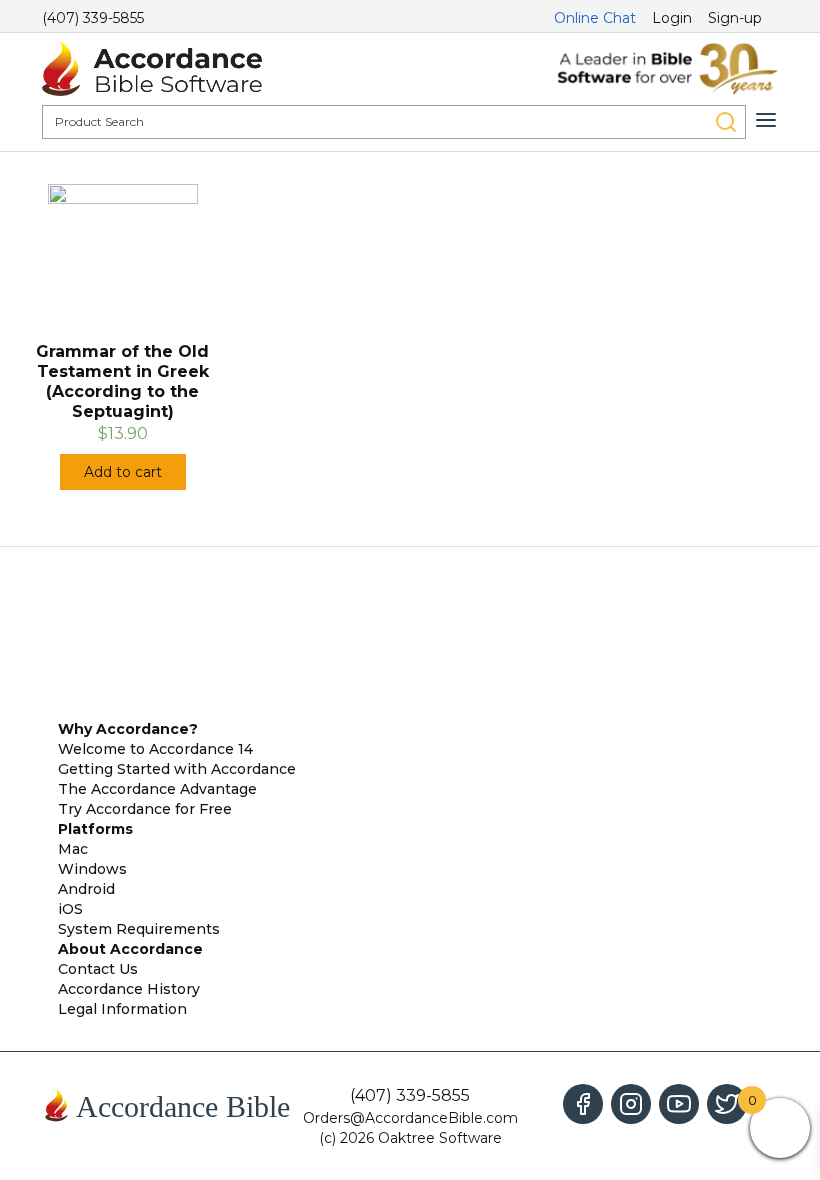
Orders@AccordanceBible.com (410, 1118)
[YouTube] (679, 1104)
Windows (92, 869)
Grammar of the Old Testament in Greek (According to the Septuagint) (122, 381)
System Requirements (139, 929)
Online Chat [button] (595, 18)
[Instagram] (631, 1104)
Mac (73, 849)
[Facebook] (583, 1104)
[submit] (726, 122)
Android (86, 889)
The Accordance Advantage (157, 789)
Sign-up (735, 18)
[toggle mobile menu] (766, 120)
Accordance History (129, 989)
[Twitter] (727, 1104)
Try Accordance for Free (145, 809)
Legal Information (122, 1009)
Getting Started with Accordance (177, 769)
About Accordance (130, 949)
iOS (70, 909)
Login (672, 18)
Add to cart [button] (123, 472)
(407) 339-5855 (93, 18)
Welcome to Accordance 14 (155, 749)
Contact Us (98, 969)
